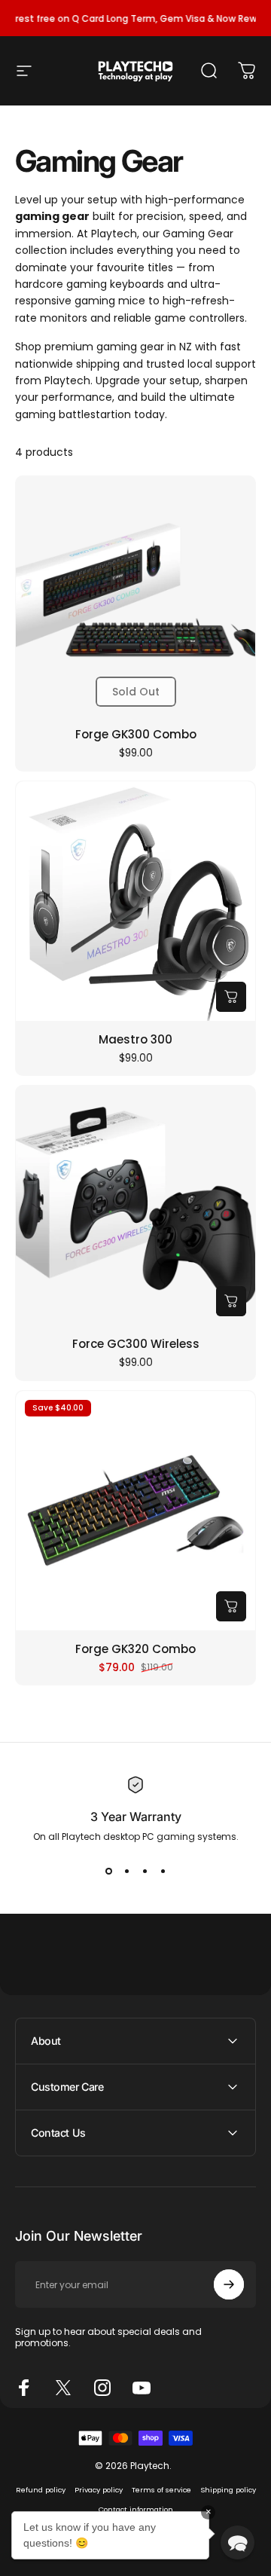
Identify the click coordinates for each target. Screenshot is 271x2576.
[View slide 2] (126, 1871)
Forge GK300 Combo (136, 734)
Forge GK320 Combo (135, 1649)
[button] (238, 2542)
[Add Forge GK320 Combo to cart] (231, 1606)
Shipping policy (228, 2490)
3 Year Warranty (136, 1817)
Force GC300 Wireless (136, 1344)
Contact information (136, 2509)
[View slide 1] (108, 1871)
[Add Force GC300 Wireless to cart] (231, 1301)
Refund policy (41, 2490)
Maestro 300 (135, 1039)
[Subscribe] (229, 2284)
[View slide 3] (145, 1871)
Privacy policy (99, 2490)
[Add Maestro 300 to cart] (231, 997)
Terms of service (161, 2490)
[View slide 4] (163, 1871)
